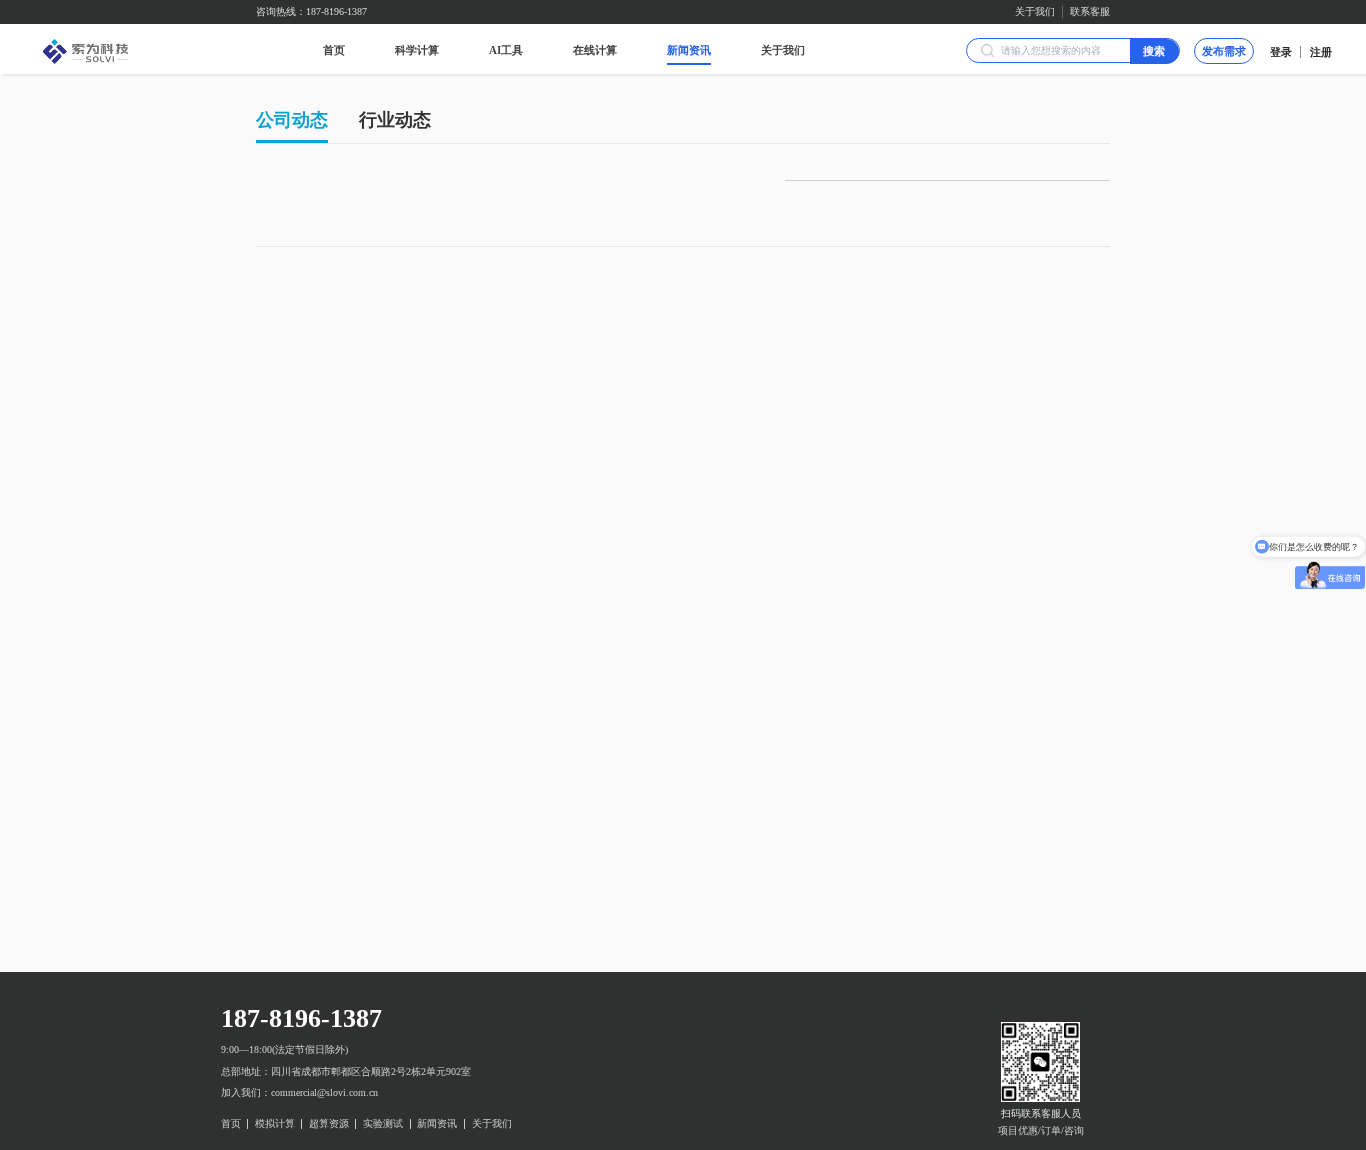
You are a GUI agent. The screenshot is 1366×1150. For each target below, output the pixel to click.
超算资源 (329, 1123)
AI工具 (506, 50)
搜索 (1154, 51)
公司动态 (292, 120)
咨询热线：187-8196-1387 (311, 11)
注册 (1321, 52)
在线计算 (595, 50)
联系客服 (1090, 11)
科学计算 (417, 50)
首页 (334, 50)
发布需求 (1224, 51)
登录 (1281, 52)
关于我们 (1035, 11)
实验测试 (383, 1123)
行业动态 (395, 120)
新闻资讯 (689, 50)
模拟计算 (275, 1123)
